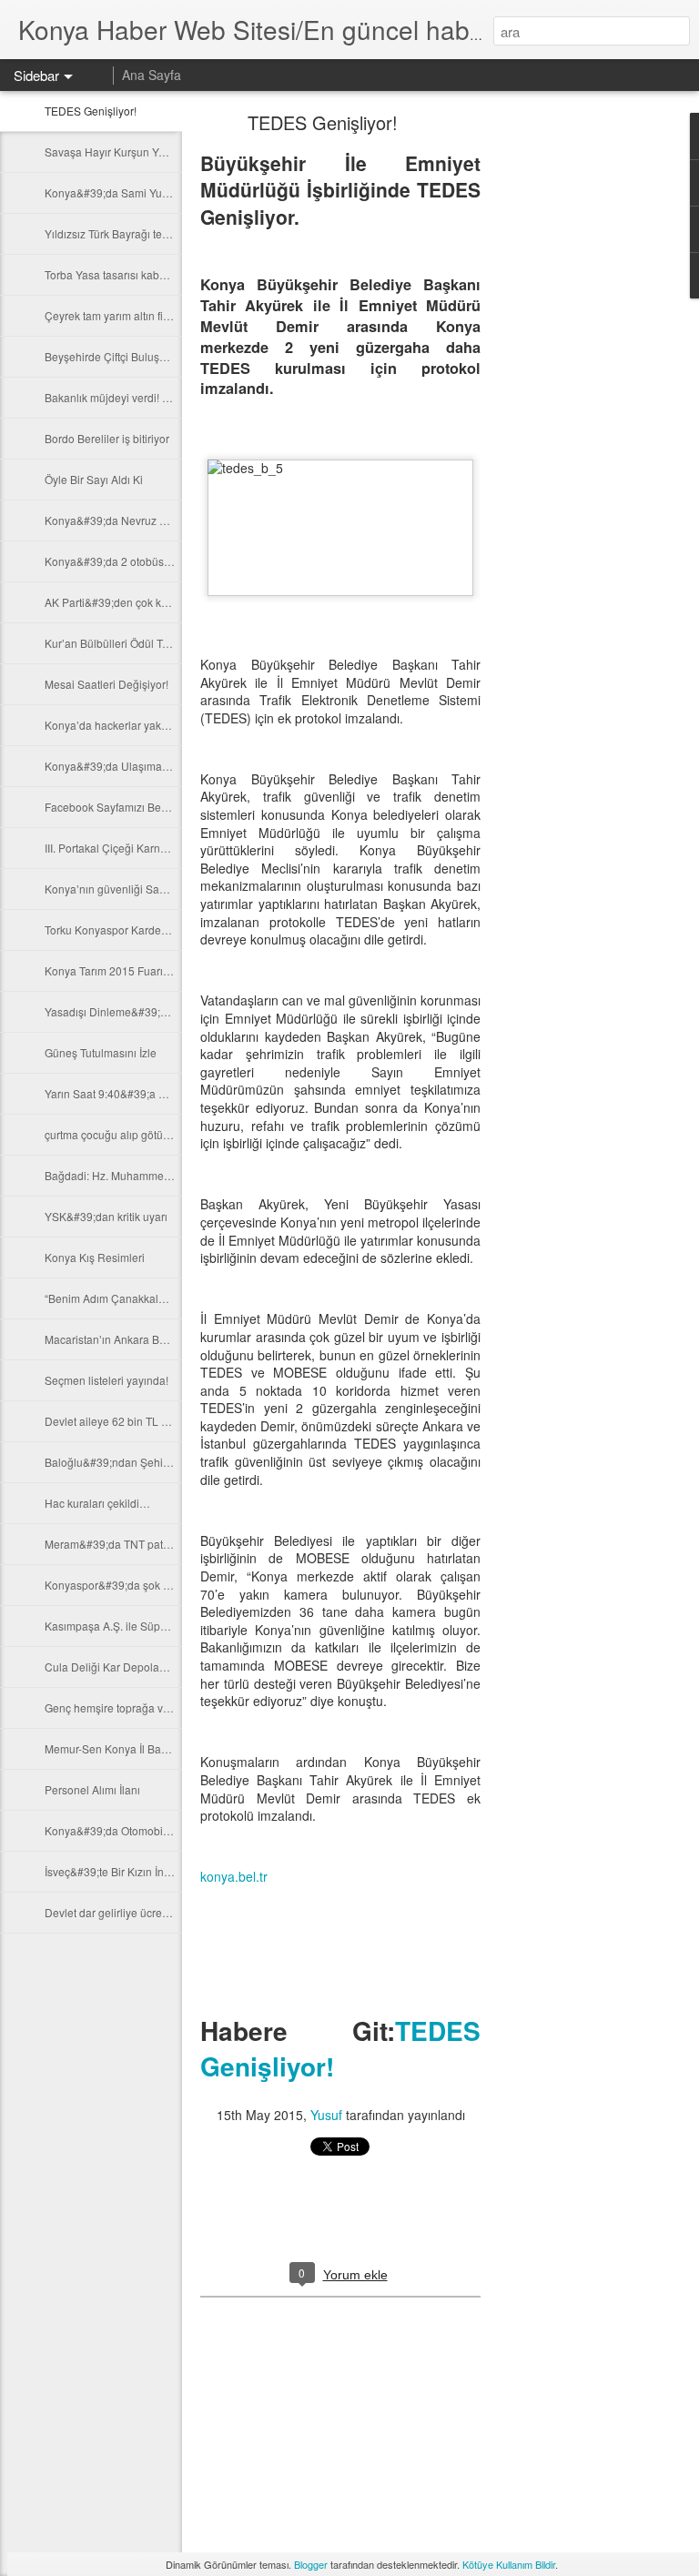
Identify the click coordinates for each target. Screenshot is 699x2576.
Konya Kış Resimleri (95, 1257)
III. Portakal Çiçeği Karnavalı (114, 848)
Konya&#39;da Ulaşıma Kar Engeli (131, 766)
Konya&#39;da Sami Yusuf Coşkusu (134, 192)
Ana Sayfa (152, 75)
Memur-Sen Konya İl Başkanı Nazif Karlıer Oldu (161, 1748)
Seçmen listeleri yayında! (106, 1380)
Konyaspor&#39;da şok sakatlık (122, 1585)
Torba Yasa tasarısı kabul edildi (122, 274)
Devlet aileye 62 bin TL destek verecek (140, 1421)
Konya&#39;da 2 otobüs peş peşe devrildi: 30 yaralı (172, 561)
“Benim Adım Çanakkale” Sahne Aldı (135, 1298)
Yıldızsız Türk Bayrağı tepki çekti (123, 233)
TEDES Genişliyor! (91, 111)
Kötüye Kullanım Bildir (509, 2564)
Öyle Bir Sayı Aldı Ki (94, 479)
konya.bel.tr (234, 1876)
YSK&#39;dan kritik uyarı (106, 1216)
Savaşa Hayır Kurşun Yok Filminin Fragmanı (153, 152)
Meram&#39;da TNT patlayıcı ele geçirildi (147, 1544)
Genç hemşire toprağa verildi (116, 1707)
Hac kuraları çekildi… (97, 1503)
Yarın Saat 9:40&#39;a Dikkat (117, 1093)
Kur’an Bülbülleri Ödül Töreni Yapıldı (134, 643)
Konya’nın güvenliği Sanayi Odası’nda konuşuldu (167, 889)
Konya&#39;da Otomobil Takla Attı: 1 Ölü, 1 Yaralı (166, 1830)
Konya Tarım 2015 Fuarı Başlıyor (125, 970)
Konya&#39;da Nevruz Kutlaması (127, 520)
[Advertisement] (581, 405)
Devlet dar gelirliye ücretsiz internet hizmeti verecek (172, 1912)
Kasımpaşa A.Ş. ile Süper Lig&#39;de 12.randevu (167, 1626)
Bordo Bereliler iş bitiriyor (107, 438)
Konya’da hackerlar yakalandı (118, 725)
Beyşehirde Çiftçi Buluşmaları (117, 356)
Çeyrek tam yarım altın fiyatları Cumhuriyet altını (162, 315)
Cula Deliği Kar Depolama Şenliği (128, 1667)
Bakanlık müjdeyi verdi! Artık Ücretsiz (136, 397)
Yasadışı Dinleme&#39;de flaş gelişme (140, 1011)
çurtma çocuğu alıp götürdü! (113, 1134)
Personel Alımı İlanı (92, 1789)
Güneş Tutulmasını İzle (101, 1052)
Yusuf (326, 2115)
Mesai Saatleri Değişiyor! (106, 684)
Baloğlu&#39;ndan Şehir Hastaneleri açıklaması (163, 1462)
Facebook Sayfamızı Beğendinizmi (130, 807)
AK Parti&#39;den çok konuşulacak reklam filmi (161, 602)
